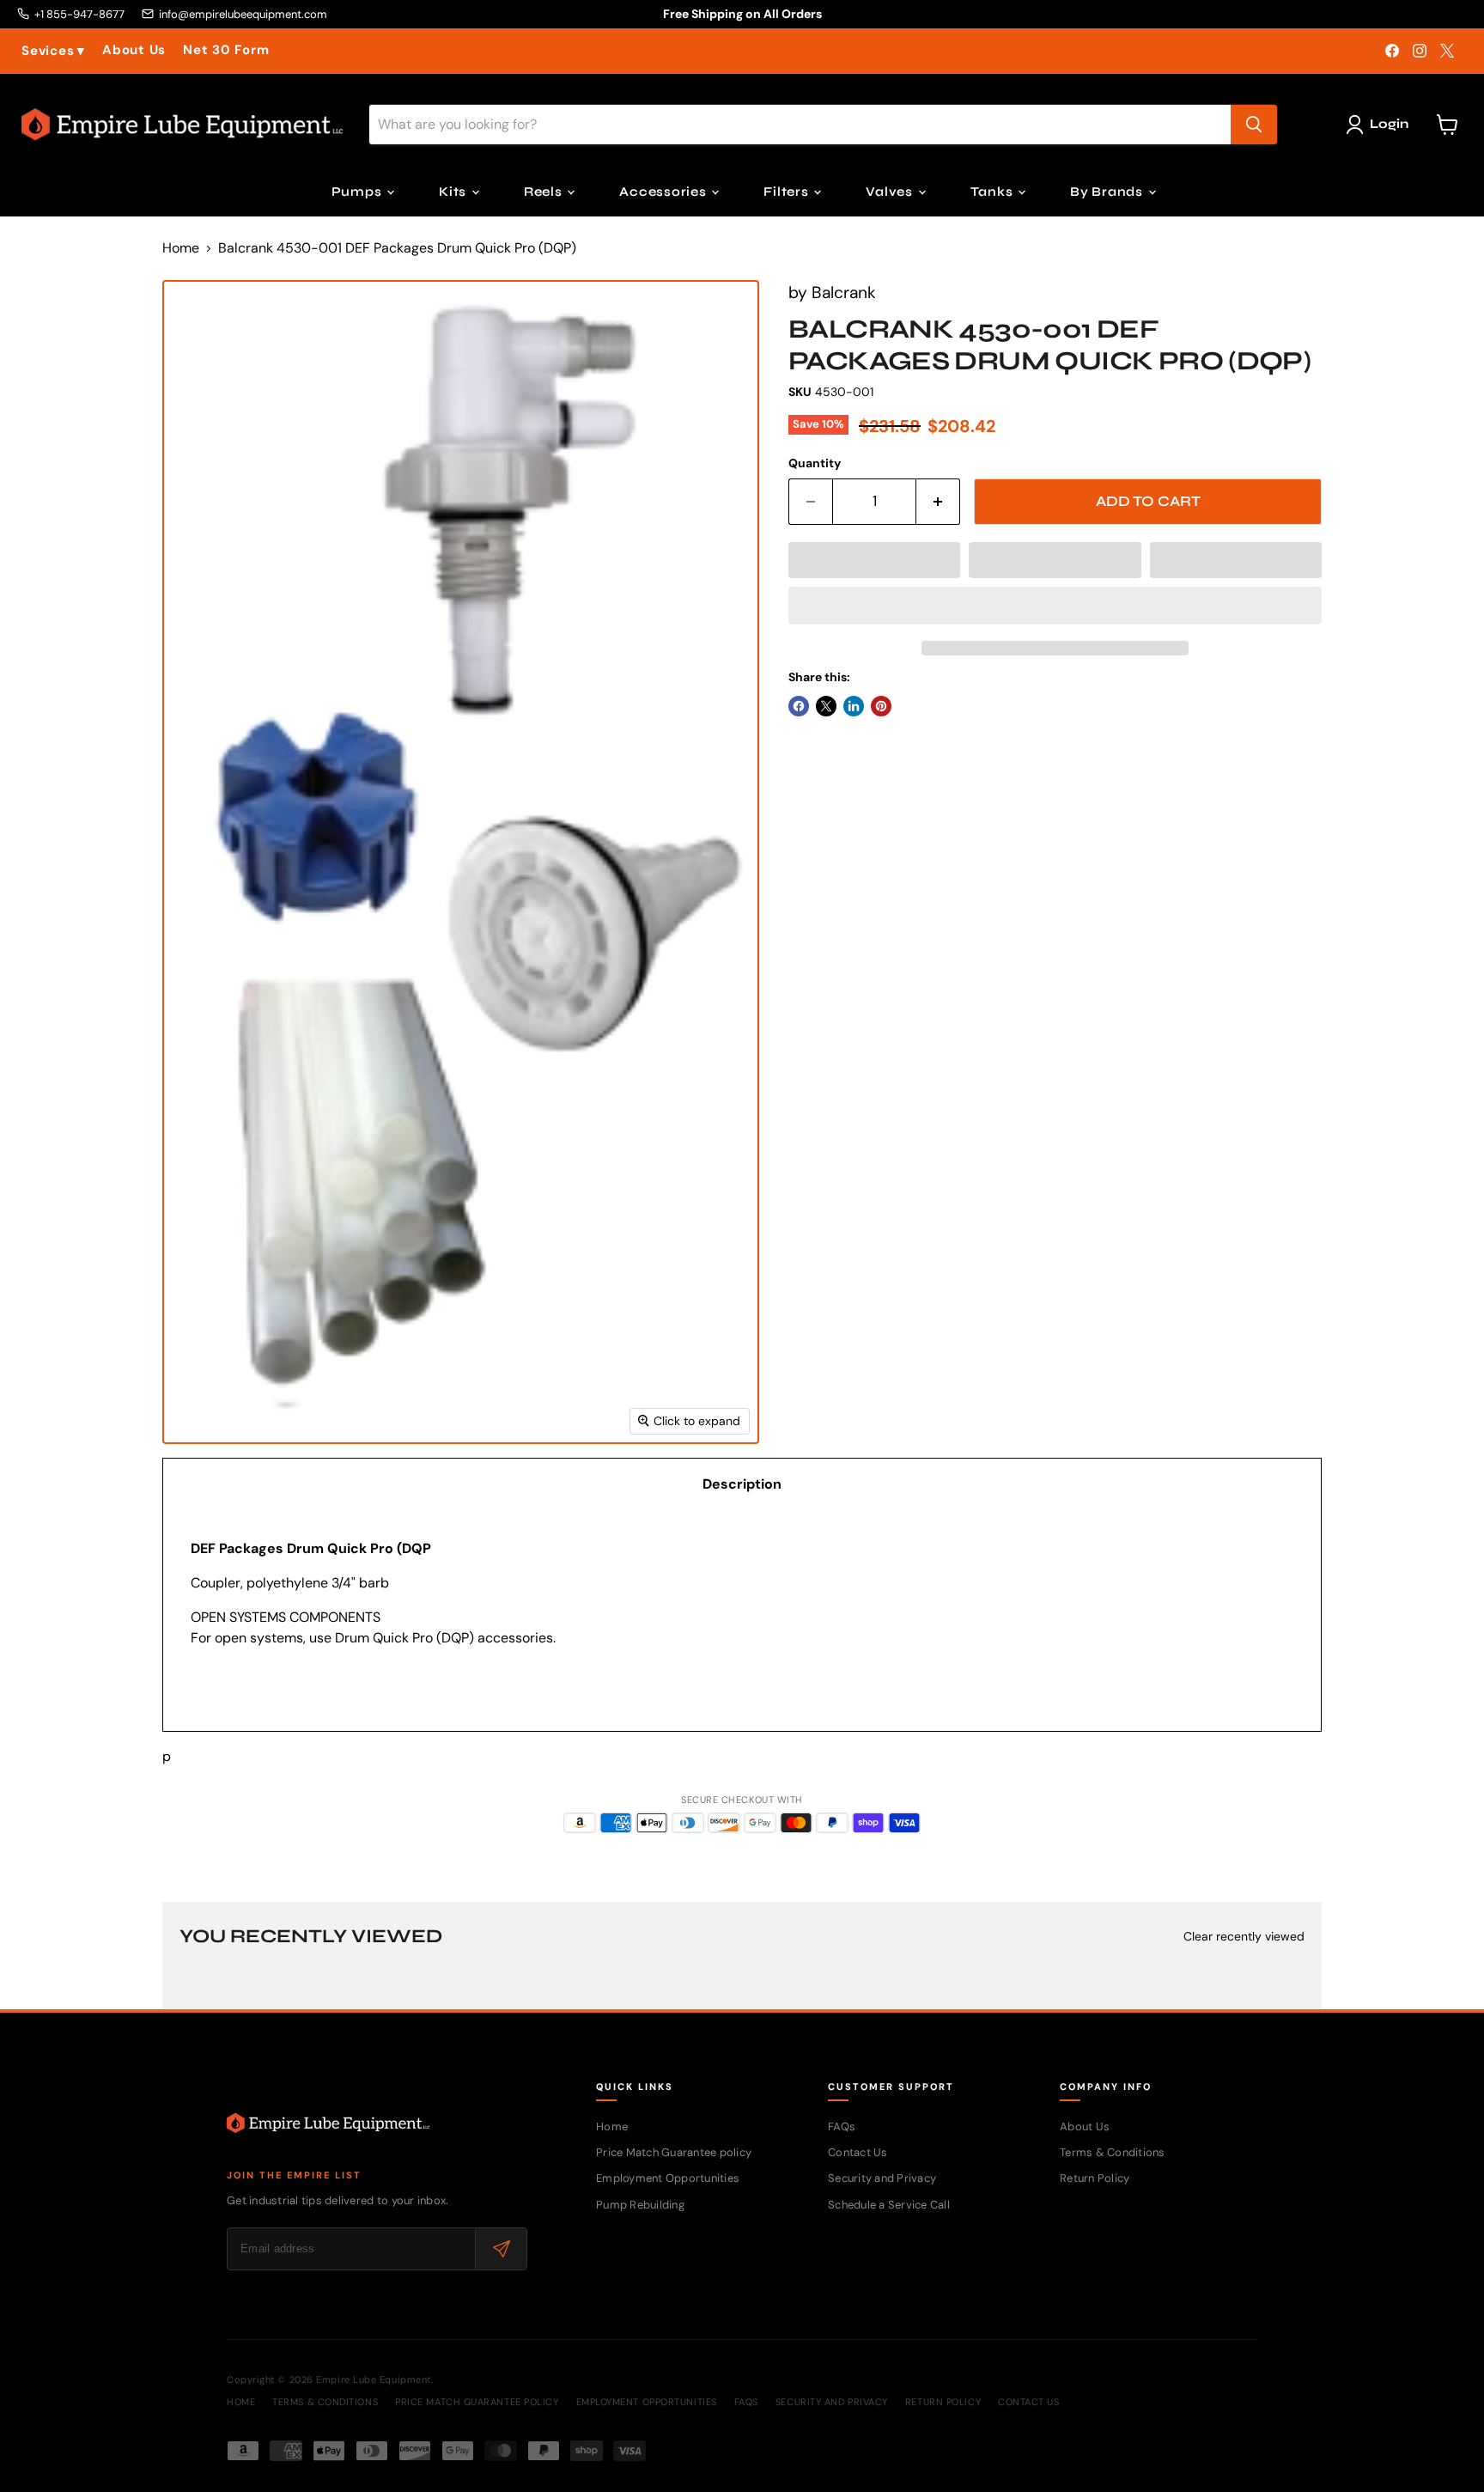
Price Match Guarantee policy (674, 2152)
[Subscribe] (501, 2249)
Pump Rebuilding (640, 2205)
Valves (891, 192)
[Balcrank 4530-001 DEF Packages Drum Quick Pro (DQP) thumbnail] (179, 1493)
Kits (454, 192)
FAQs (842, 2126)
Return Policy (1095, 2178)
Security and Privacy (882, 2178)
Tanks (994, 192)
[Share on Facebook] (799, 706)
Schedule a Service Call (889, 2205)
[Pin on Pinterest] (881, 706)
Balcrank (844, 292)
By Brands (1108, 192)
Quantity (815, 463)
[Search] (1254, 125)
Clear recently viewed (1244, 1936)
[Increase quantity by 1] (938, 502)
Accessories (664, 192)
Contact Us (858, 2152)
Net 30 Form (226, 50)
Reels (545, 192)
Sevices (53, 51)
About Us (134, 50)
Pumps (359, 192)
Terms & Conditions (1113, 2152)
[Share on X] (826, 706)
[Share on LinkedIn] (854, 706)
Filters (788, 192)
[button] (874, 560)
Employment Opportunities (668, 2178)
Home (181, 248)
